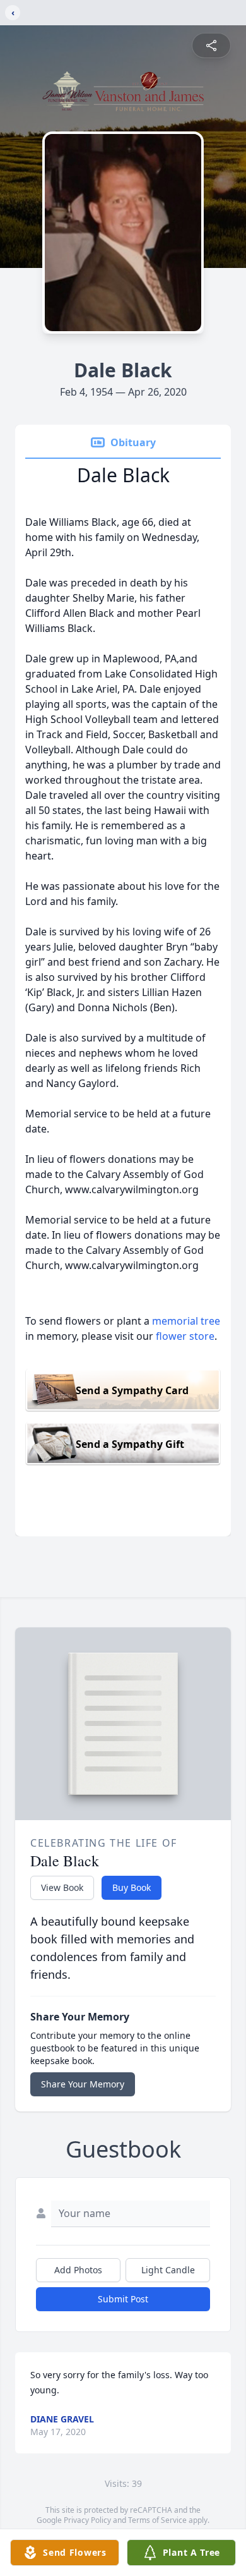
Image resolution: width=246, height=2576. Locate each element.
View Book (62, 1887)
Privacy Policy (87, 2520)
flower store (185, 1336)
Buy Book (132, 1887)
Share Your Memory (83, 2084)
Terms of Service (157, 2520)
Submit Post (123, 2299)
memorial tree (186, 1321)
